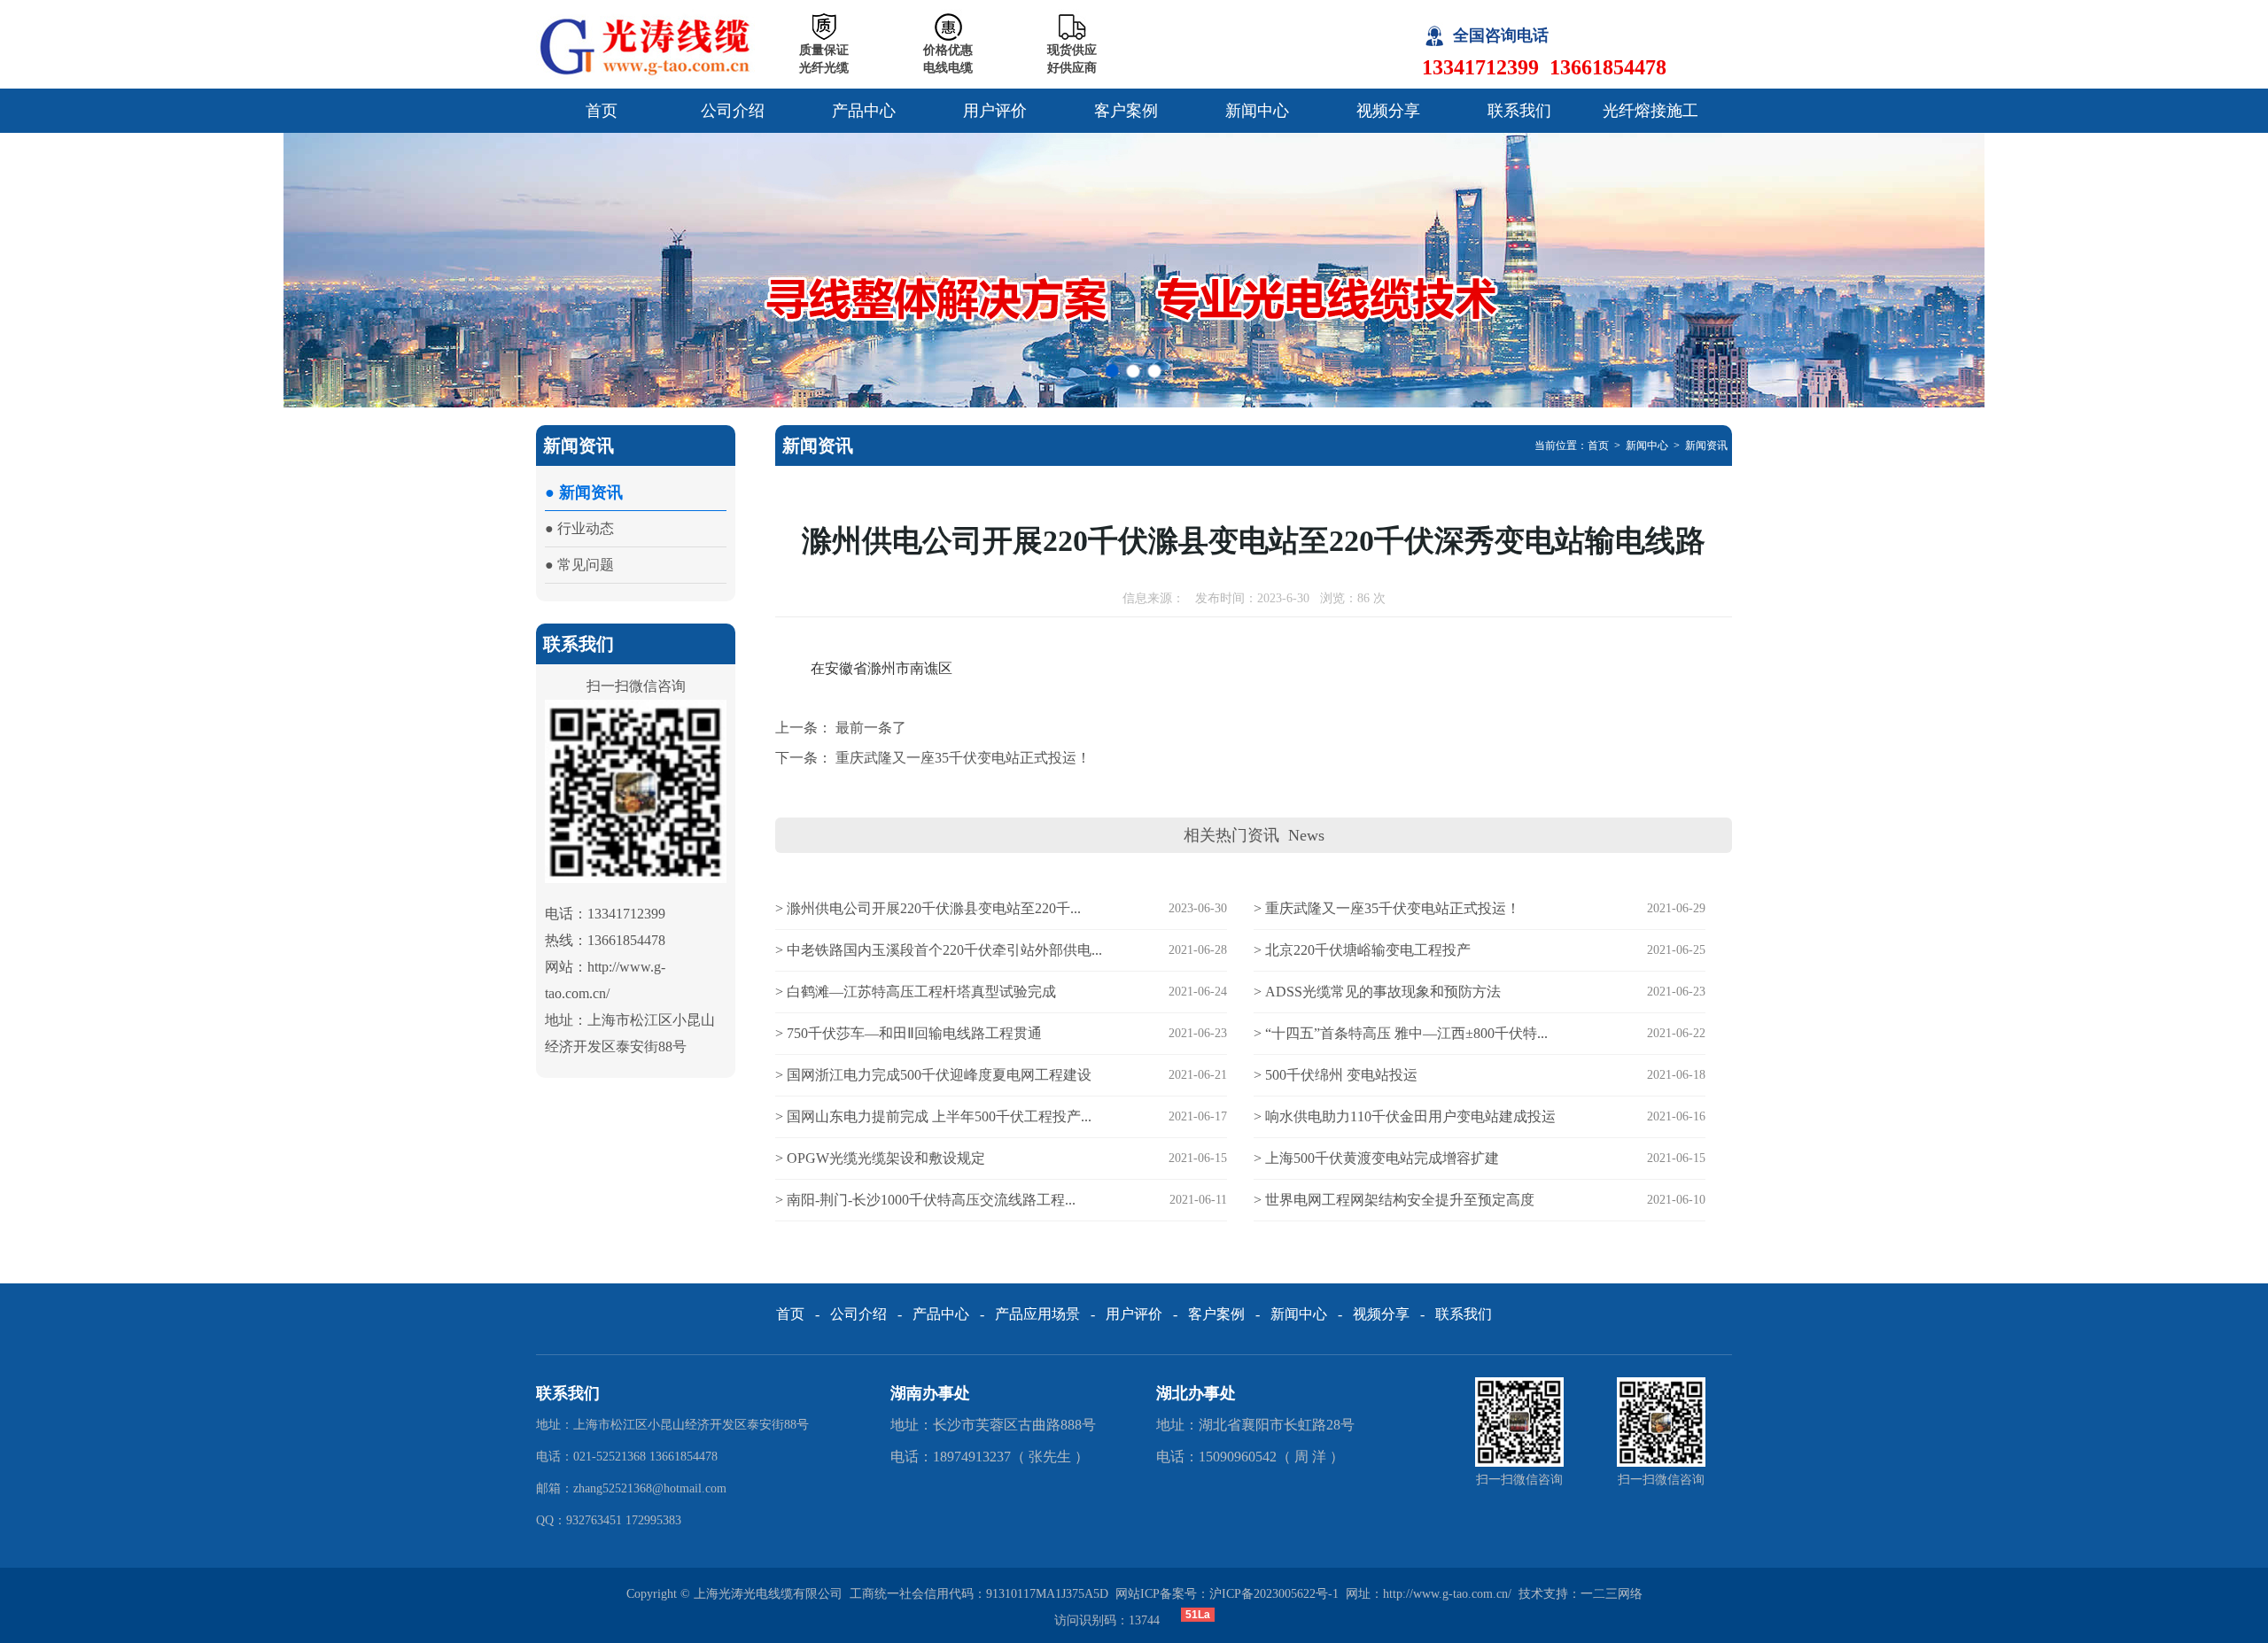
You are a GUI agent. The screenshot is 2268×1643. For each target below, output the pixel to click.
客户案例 (1126, 111)
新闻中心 (1257, 111)
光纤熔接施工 (1651, 111)
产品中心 (864, 111)
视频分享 (1388, 111)
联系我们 (1519, 111)
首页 (602, 111)
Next (2237, 270)
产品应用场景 (1037, 1314)
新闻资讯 (1706, 446)
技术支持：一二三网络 (1581, 1594)
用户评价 (995, 111)
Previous (31, 270)
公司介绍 (733, 111)
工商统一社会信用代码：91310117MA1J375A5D (979, 1594)
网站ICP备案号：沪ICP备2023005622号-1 (1227, 1594)
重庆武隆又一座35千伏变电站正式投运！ (963, 758)
